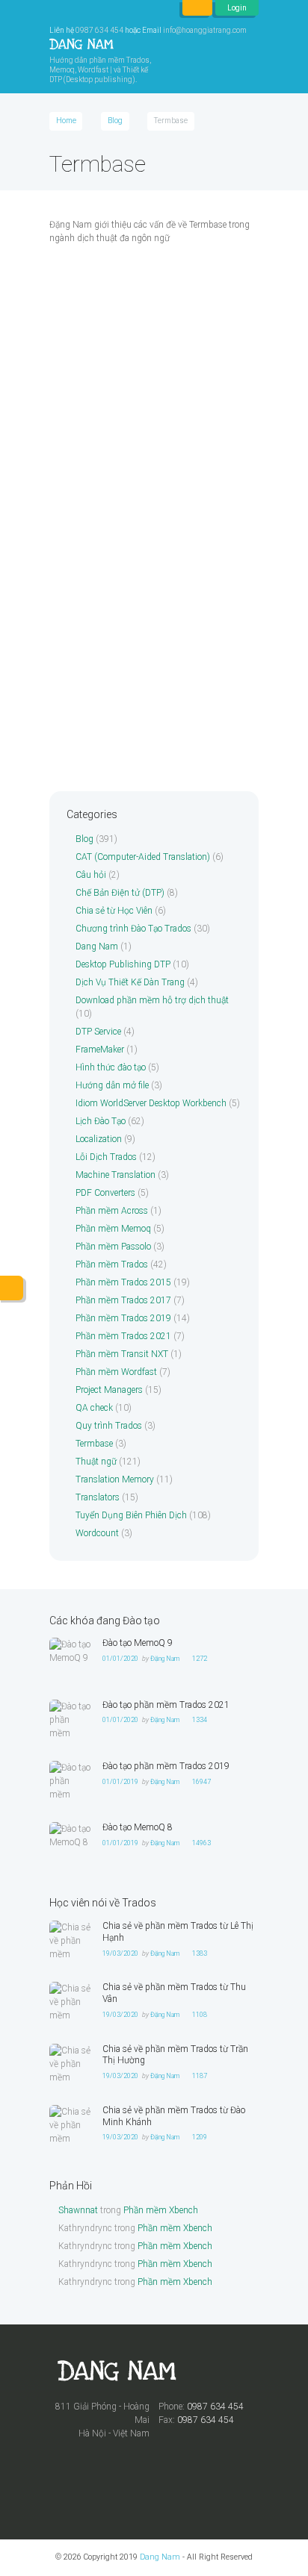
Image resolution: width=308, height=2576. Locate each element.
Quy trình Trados (109, 1426)
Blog (115, 121)
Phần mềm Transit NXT (122, 1354)
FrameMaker (100, 1050)
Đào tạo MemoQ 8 (138, 1827)
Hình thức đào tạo (111, 1067)
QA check (94, 1408)
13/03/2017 (99, 697)
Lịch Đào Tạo (101, 1121)
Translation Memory (115, 1479)
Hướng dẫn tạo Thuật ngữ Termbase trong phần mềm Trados (144, 509)
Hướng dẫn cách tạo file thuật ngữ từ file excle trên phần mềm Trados (145, 318)
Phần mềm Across (112, 1211)
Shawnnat (78, 2210)
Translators (98, 1497)
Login (237, 8)
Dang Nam (97, 946)
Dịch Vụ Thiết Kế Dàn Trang (130, 982)
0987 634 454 (99, 30)
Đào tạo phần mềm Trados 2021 (166, 1705)
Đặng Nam (166, 342)
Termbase (76, 679)
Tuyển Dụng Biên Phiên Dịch (131, 1515)
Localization (99, 1139)
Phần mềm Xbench (161, 2210)
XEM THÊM (77, 429)
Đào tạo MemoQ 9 (138, 1643)
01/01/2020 (120, 1659)
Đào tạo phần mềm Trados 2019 (166, 1766)
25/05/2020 (99, 342)
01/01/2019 (120, 1782)
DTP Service (98, 1032)
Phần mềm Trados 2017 (123, 1300)
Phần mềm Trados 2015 (123, 1282)
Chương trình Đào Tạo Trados (133, 929)
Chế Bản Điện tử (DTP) (120, 893)
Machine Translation (115, 1175)
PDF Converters (105, 1193)
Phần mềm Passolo (113, 1247)
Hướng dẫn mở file (112, 1085)
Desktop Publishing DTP (123, 964)
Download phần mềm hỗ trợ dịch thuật (152, 1000)
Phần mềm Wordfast (116, 1372)
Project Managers (109, 1390)
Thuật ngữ (96, 1462)
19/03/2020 (120, 1953)
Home (66, 121)
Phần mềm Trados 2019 (123, 1318)
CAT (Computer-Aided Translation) (143, 857)
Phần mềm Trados (112, 1264)
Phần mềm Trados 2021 (123, 1336)
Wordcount (97, 1533)
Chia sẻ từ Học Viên (114, 911)
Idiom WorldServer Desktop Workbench (151, 1103)
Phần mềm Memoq (113, 1229)
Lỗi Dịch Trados (106, 1157)
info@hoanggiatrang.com (205, 30)
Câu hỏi (91, 875)
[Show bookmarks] (197, 8)
